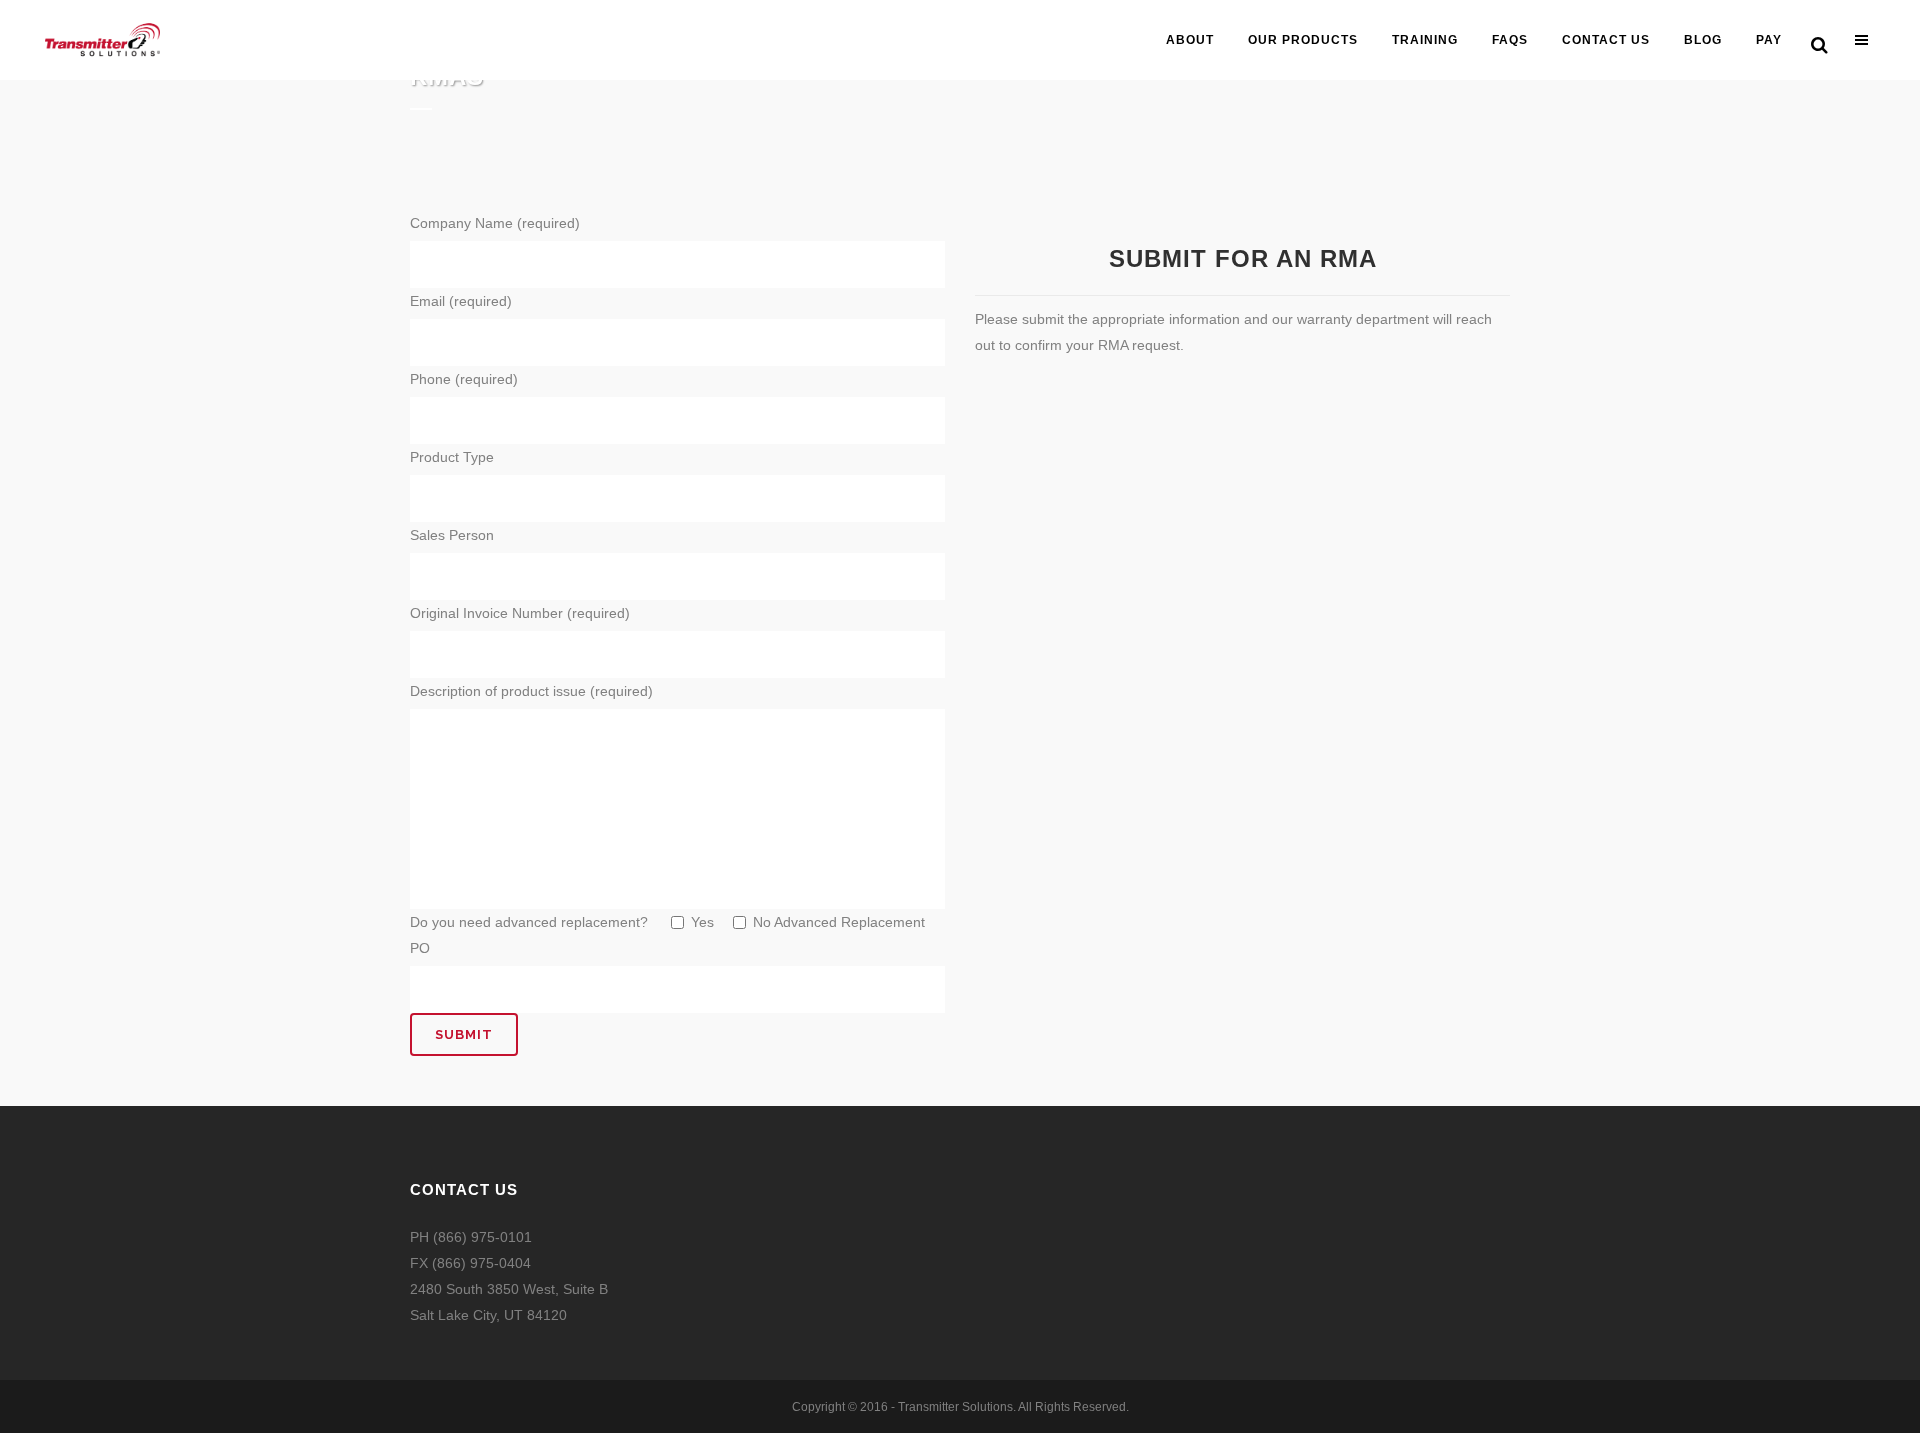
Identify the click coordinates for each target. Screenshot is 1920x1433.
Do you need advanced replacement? (531, 922)
